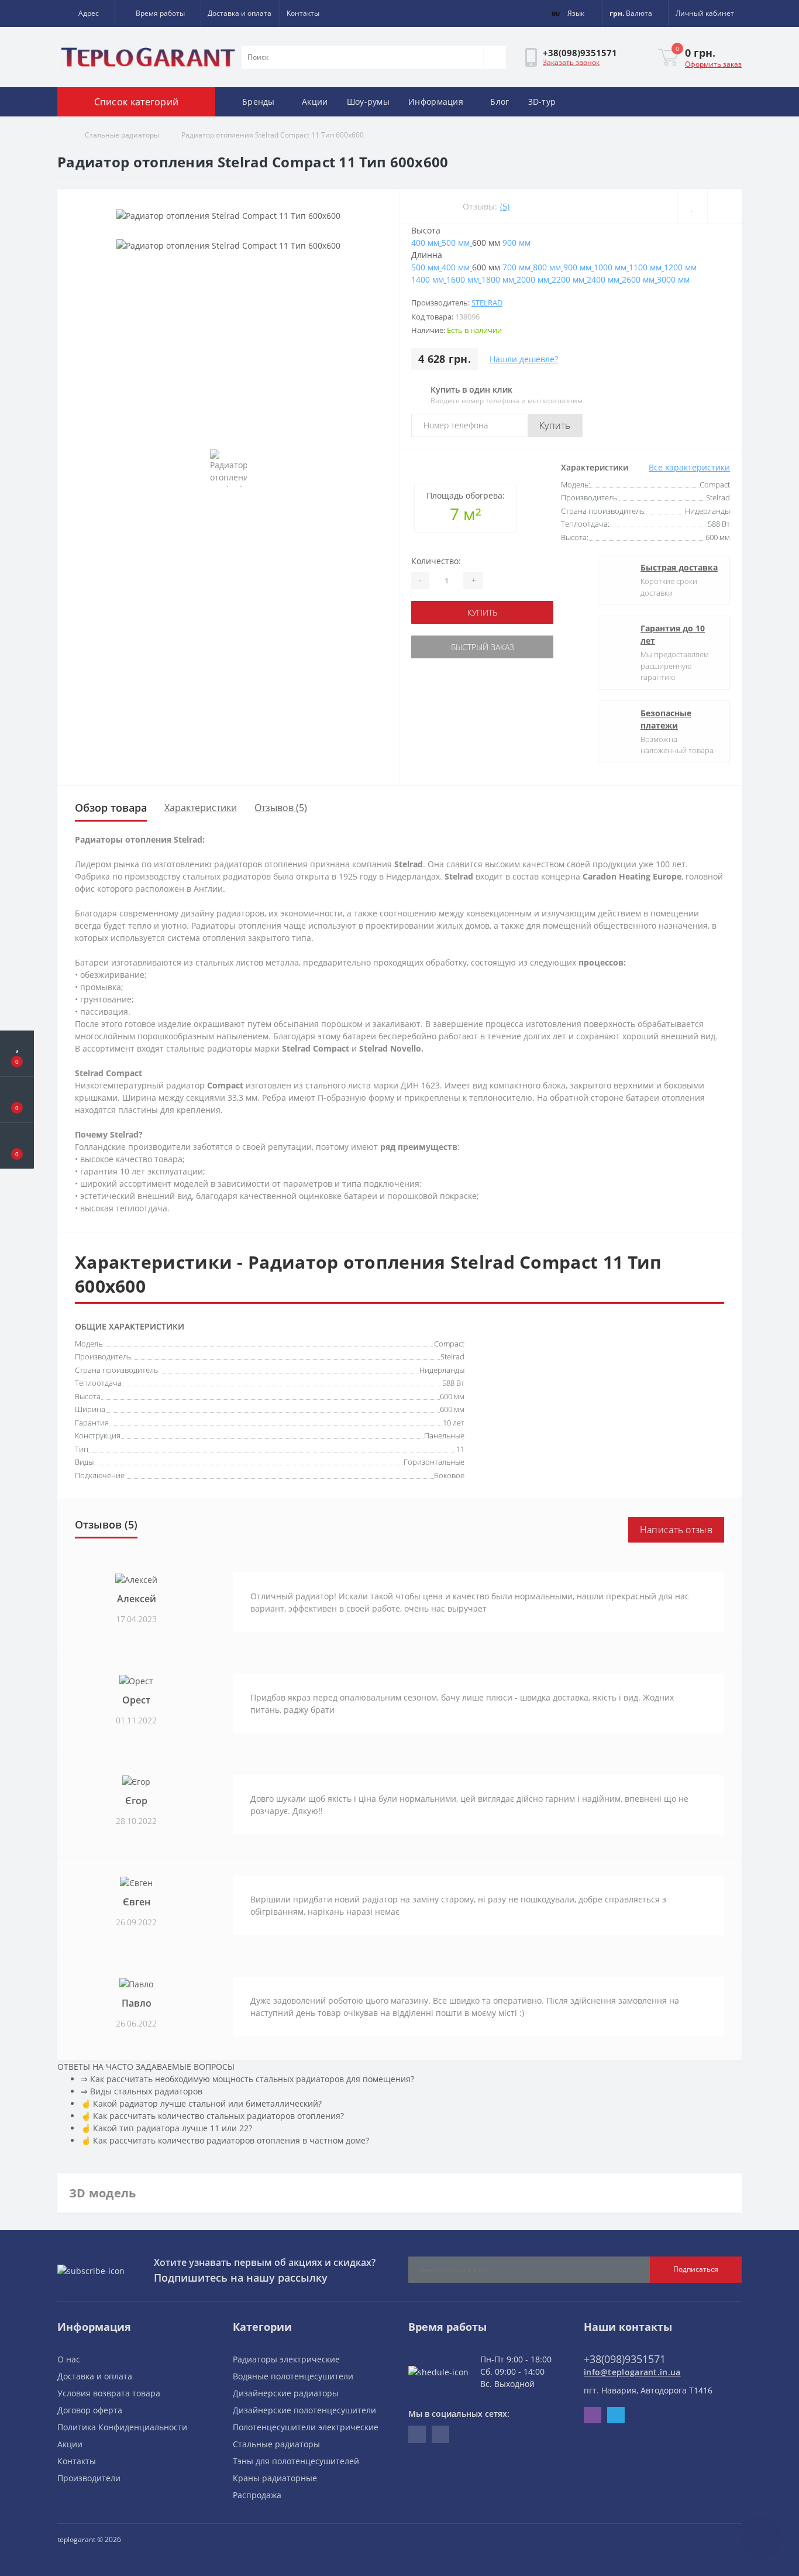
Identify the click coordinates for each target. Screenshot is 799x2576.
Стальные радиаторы (122, 135)
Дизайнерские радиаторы (286, 2393)
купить (482, 612)
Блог (500, 102)
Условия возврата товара (109, 2393)
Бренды (259, 102)
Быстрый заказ (483, 647)
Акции (315, 102)
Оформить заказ (713, 64)
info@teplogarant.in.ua (632, 2372)
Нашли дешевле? (524, 359)
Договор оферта (90, 2410)
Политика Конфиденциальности (122, 2427)
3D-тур (542, 102)
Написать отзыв (676, 1530)
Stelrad (487, 303)
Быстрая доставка (679, 567)
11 (460, 1449)
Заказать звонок (571, 62)
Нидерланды (442, 1370)
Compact (449, 1344)
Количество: (436, 561)
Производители (89, 2478)
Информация (436, 102)
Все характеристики (689, 467)
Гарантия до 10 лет (673, 634)
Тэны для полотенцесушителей (296, 2461)
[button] (86, 13)
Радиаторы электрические (286, 2359)
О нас (69, 2359)
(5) (505, 206)
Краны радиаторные (275, 2478)
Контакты (303, 13)
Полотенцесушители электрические (306, 2427)
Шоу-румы (368, 102)
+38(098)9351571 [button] (625, 2359)
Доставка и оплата (240, 13)
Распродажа (257, 2495)
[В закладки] (692, 206)
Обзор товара (111, 808)
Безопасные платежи (666, 719)
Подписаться (696, 2269)
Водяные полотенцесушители (293, 2376)
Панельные (444, 1435)
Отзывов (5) (281, 808)
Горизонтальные (434, 1462)
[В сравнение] (724, 206)
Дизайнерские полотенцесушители (304, 2410)
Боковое (449, 1475)
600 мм (452, 1396)
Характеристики (201, 808)
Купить (555, 425)
